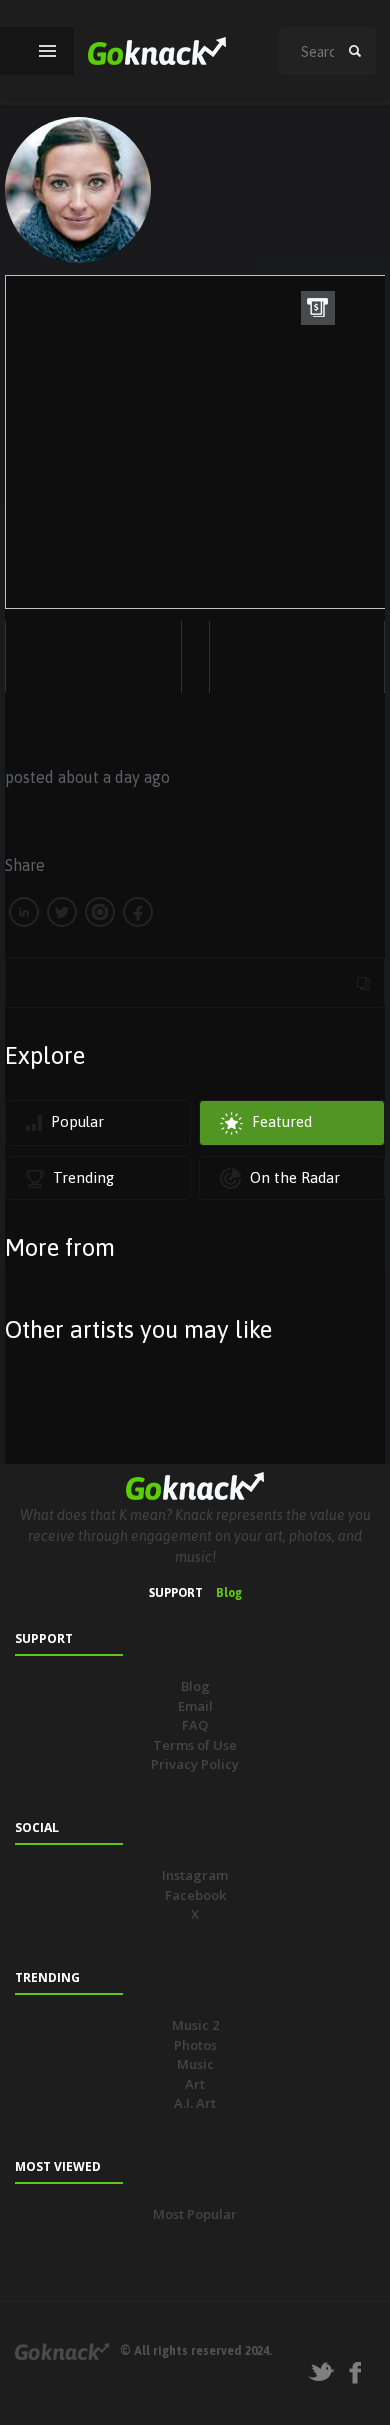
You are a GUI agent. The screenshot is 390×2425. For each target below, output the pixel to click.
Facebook (195, 1895)
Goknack (62, 2351)
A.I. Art (195, 2103)
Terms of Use (195, 1745)
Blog (229, 1593)
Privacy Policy (195, 1764)
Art (195, 2084)
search (355, 51)
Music (195, 2064)
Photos (195, 2045)
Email (195, 1706)
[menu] (47, 51)
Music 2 (195, 2025)
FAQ (195, 1725)
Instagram (195, 1875)
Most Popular (195, 2214)
